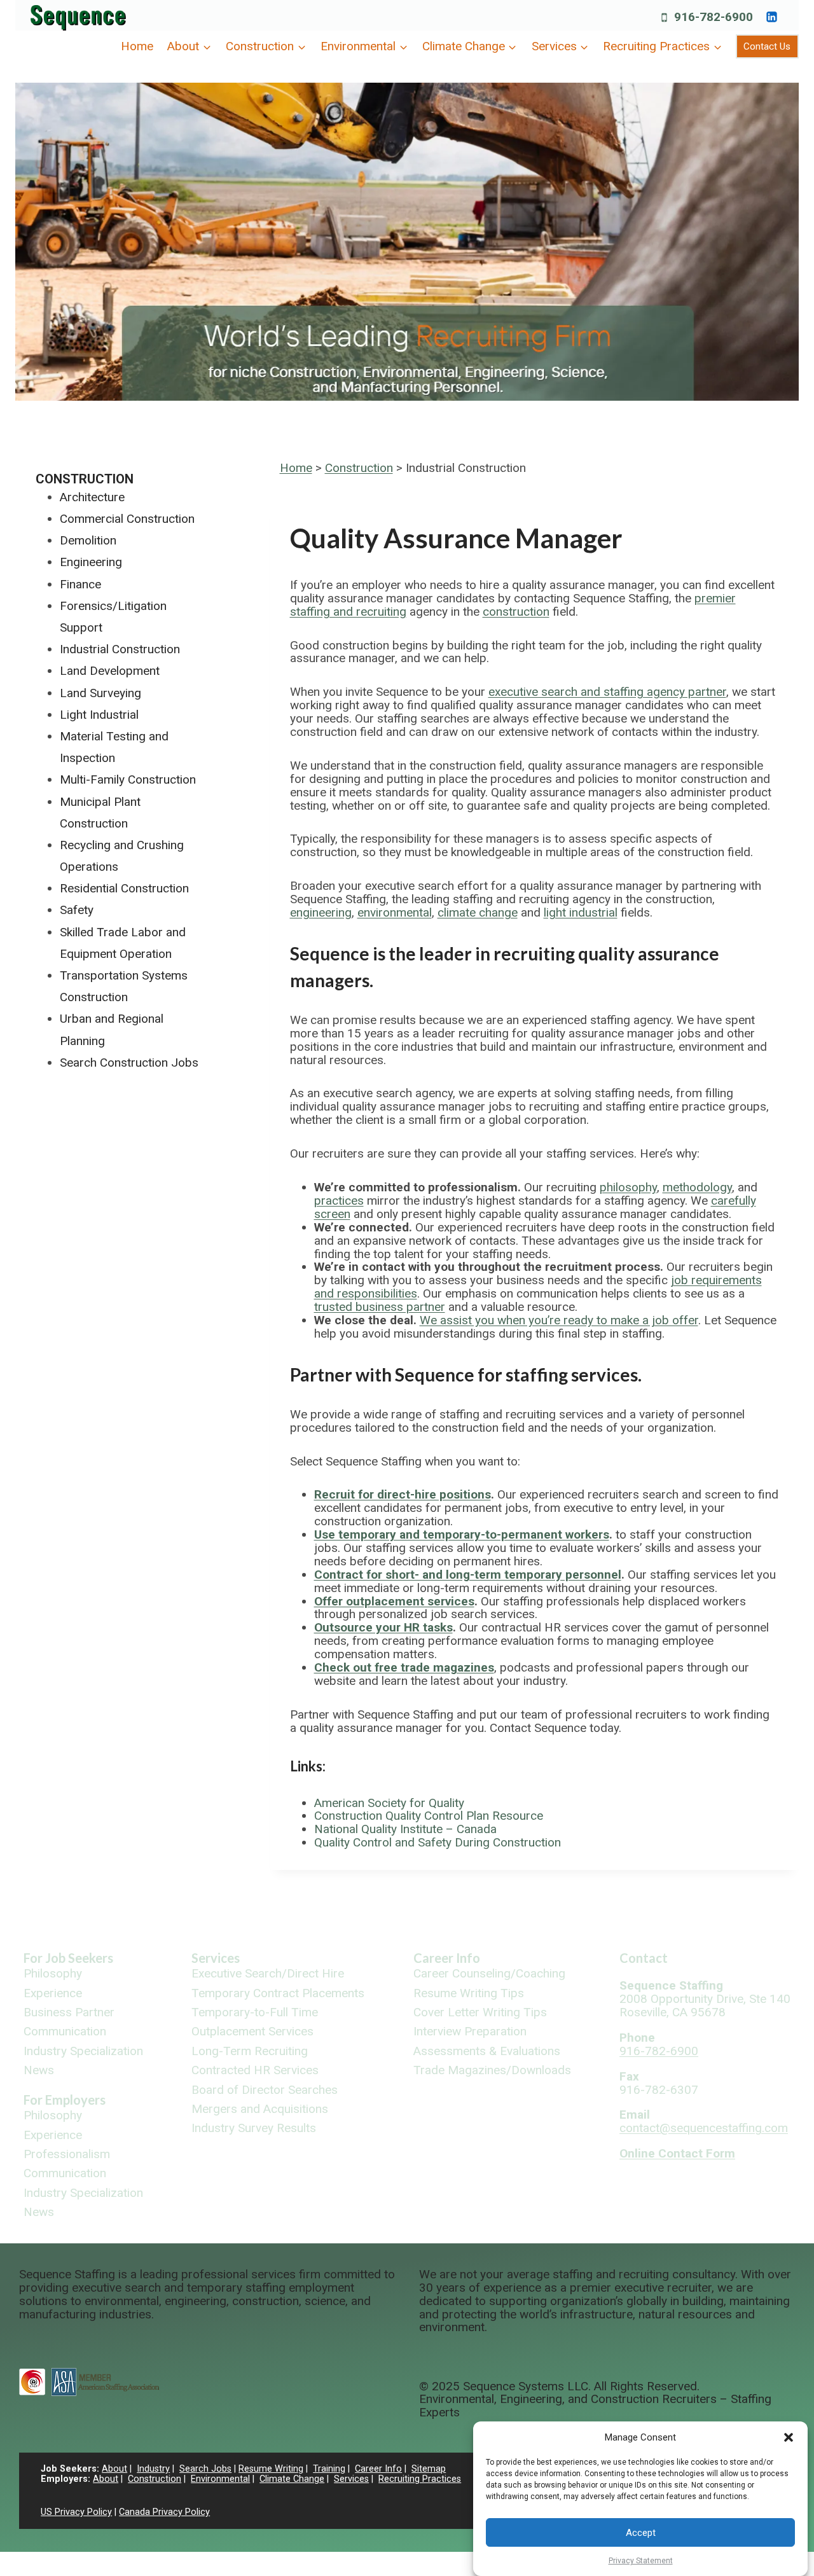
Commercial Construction (127, 519)
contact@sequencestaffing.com (704, 2128)
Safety (77, 910)
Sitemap (429, 2469)
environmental (395, 912)
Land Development (110, 671)
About (114, 2469)
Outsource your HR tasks (383, 1627)
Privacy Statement (641, 2561)
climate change (478, 912)
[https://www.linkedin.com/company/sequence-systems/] (771, 17)
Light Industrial (99, 715)
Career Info (447, 1958)
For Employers (65, 2100)
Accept (641, 2533)
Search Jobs (205, 2469)
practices (339, 1201)
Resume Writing (271, 2469)
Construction (359, 468)
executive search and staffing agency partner (607, 692)
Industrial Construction (120, 649)
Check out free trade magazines (404, 1667)
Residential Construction (124, 888)
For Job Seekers (68, 1958)
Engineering (91, 562)
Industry (153, 2469)
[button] (789, 2437)
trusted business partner (380, 1307)
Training (329, 2469)
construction (516, 612)
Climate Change (292, 2479)
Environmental (220, 2479)
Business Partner (69, 2013)
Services (216, 1958)
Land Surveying (100, 693)
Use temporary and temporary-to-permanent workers (462, 1534)
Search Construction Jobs (129, 1063)
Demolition (88, 540)
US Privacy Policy (76, 2512)
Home (137, 46)
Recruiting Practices (420, 2479)
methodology (697, 1187)
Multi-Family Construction (128, 779)
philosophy (628, 1187)
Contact (644, 1958)
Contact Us (767, 46)
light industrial (581, 912)
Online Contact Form (677, 2153)
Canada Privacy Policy (164, 2512)
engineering (321, 912)
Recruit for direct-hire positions (403, 1494)
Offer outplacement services (394, 1601)
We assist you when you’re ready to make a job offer (559, 1320)
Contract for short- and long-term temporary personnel (468, 1575)
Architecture (92, 497)
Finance (80, 584)
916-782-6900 (659, 2051)
